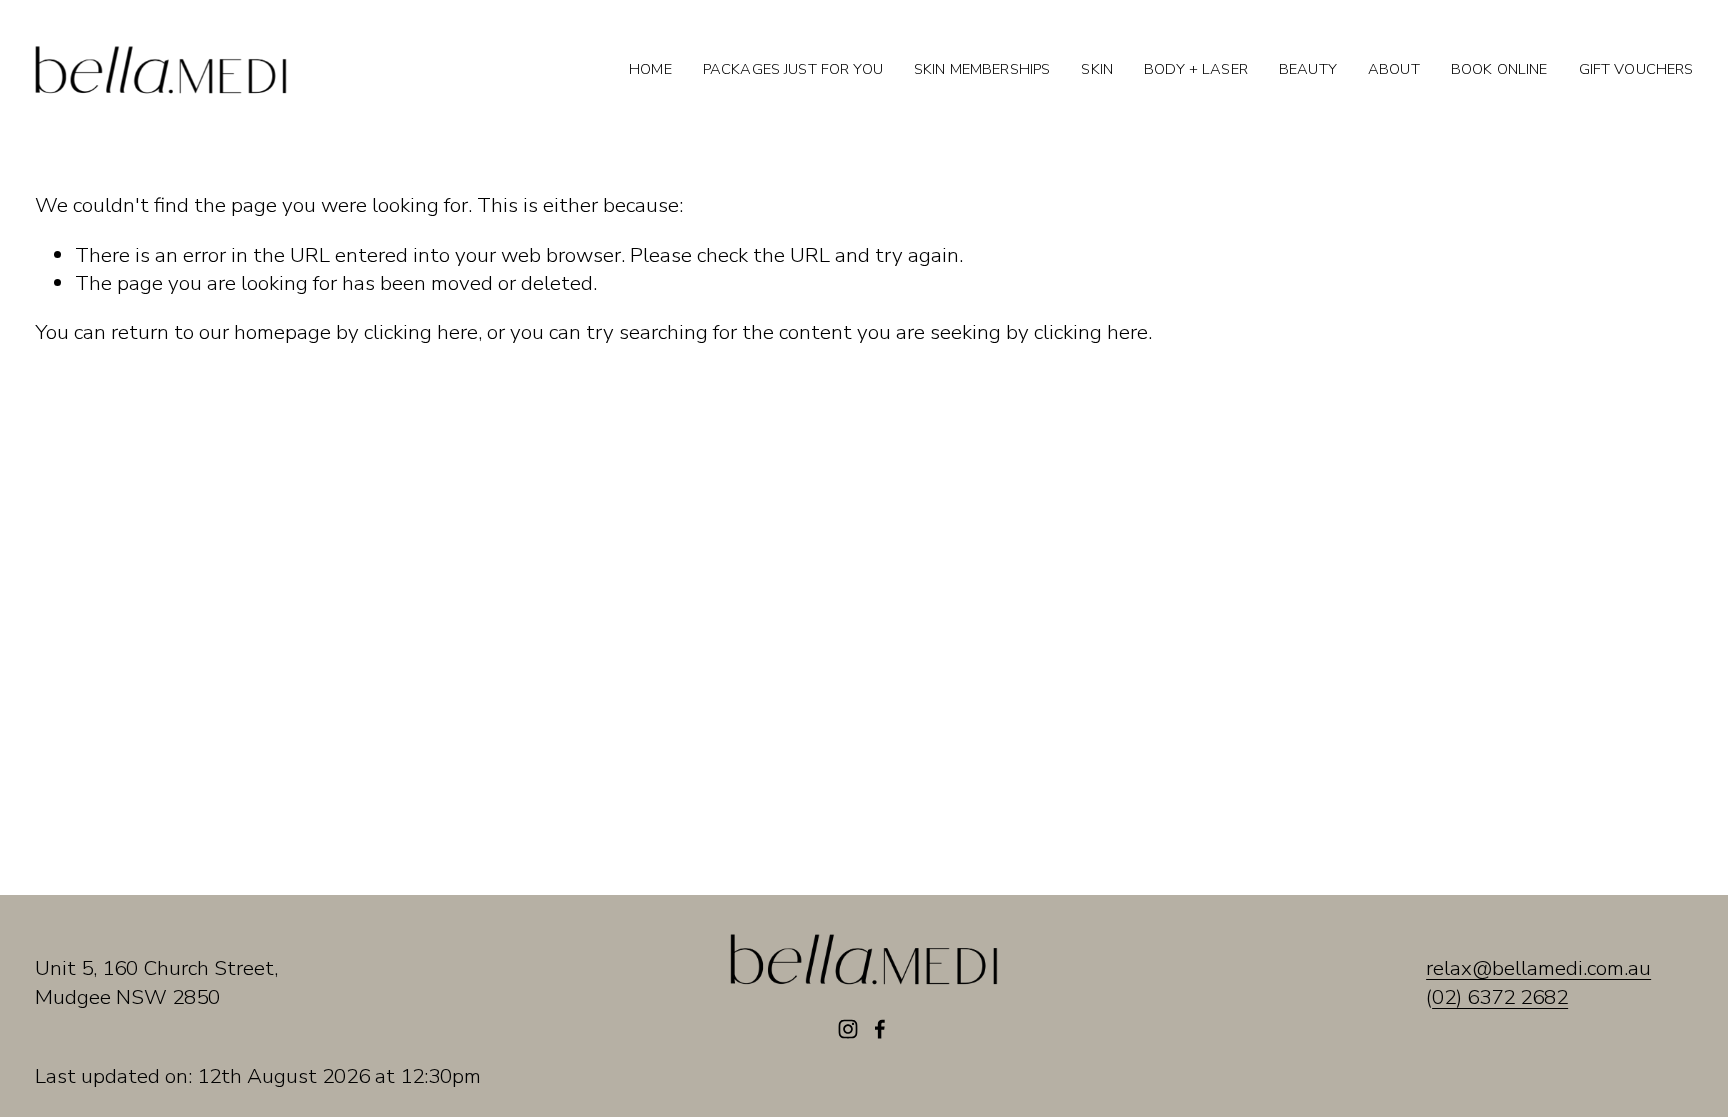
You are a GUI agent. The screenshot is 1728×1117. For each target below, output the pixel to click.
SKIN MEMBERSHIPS (982, 69)
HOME (650, 69)
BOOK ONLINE (1499, 69)
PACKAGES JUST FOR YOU (793, 69)
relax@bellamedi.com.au (1538, 968)
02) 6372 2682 (1500, 997)
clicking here (421, 332)
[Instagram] (848, 1029)
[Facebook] (880, 1029)
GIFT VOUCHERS (1636, 69)
